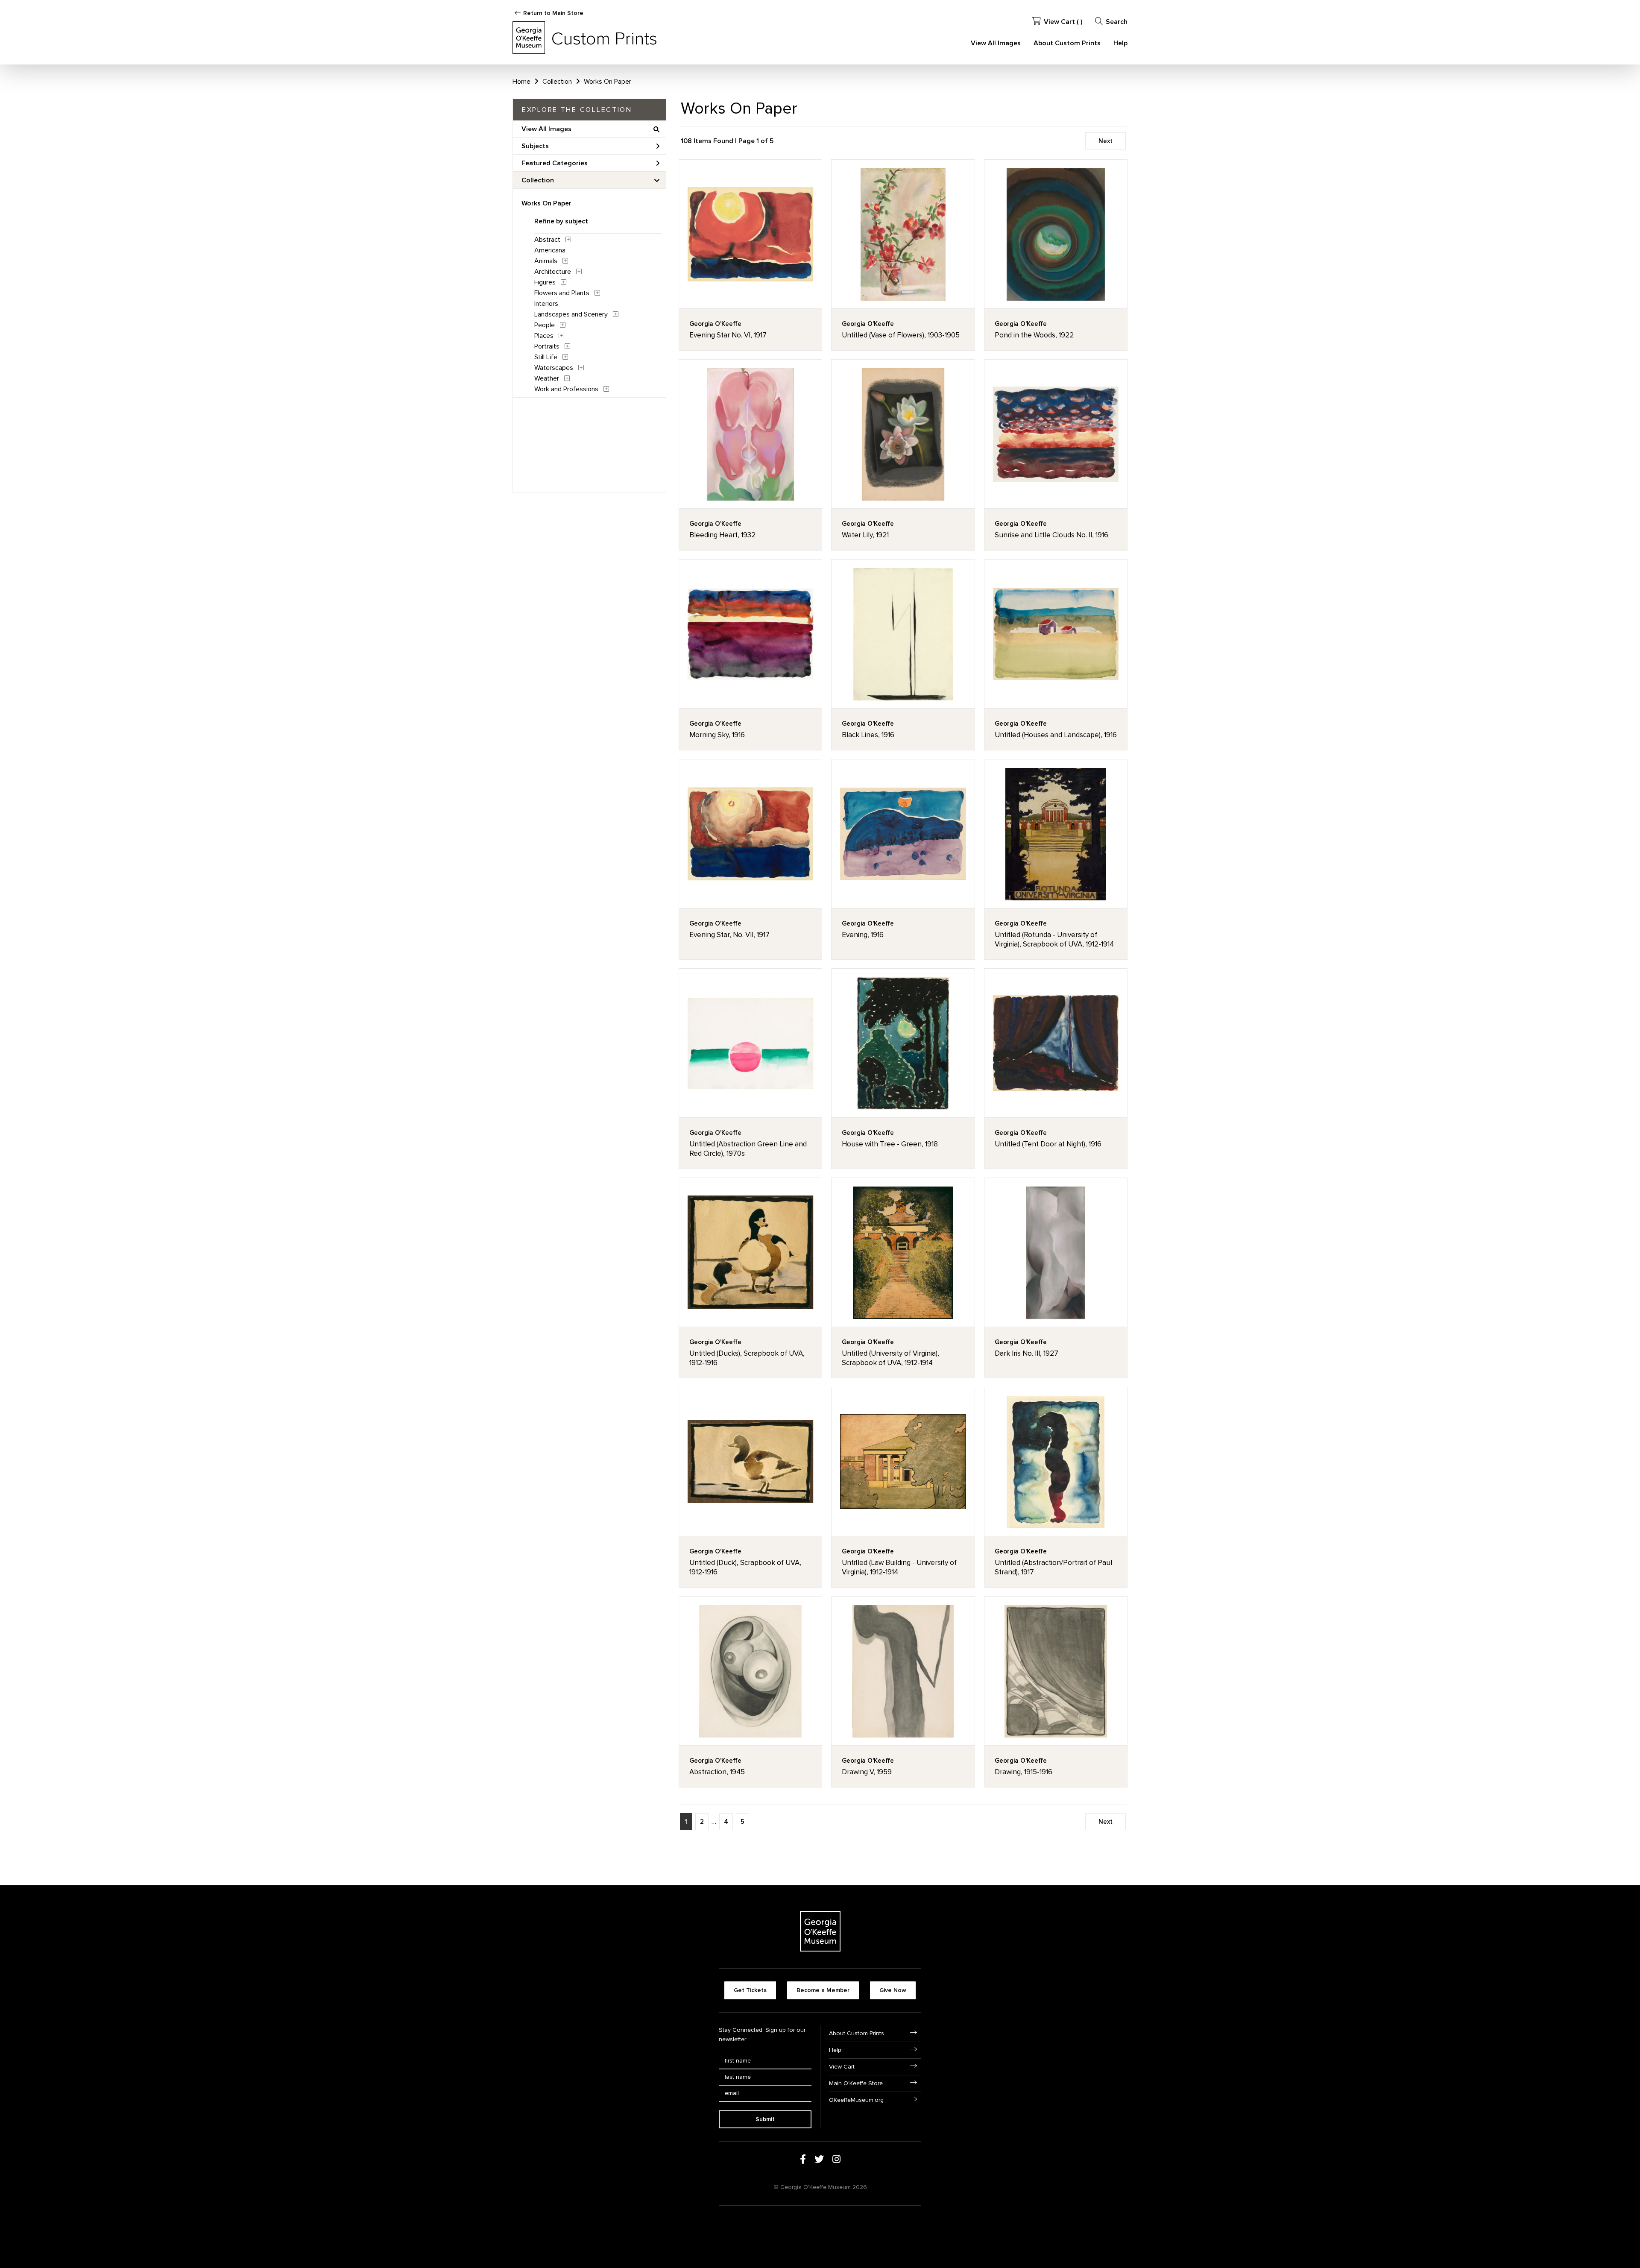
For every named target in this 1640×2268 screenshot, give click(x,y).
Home (521, 82)
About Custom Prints (1067, 43)
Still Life (546, 357)
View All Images (996, 43)
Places (544, 336)
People (545, 325)
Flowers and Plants (562, 293)
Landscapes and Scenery (571, 314)
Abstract (547, 240)
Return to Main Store (553, 13)
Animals (546, 261)
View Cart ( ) (1063, 22)
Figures (545, 282)
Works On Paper (546, 203)
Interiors (546, 304)
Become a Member (823, 1990)
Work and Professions (566, 389)
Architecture (553, 272)
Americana (550, 250)
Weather (547, 378)
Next (1106, 141)
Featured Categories (555, 163)
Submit (765, 2119)
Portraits (547, 346)
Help (1120, 43)
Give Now (893, 1990)
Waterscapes (554, 368)
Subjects (535, 146)
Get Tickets (750, 1990)
